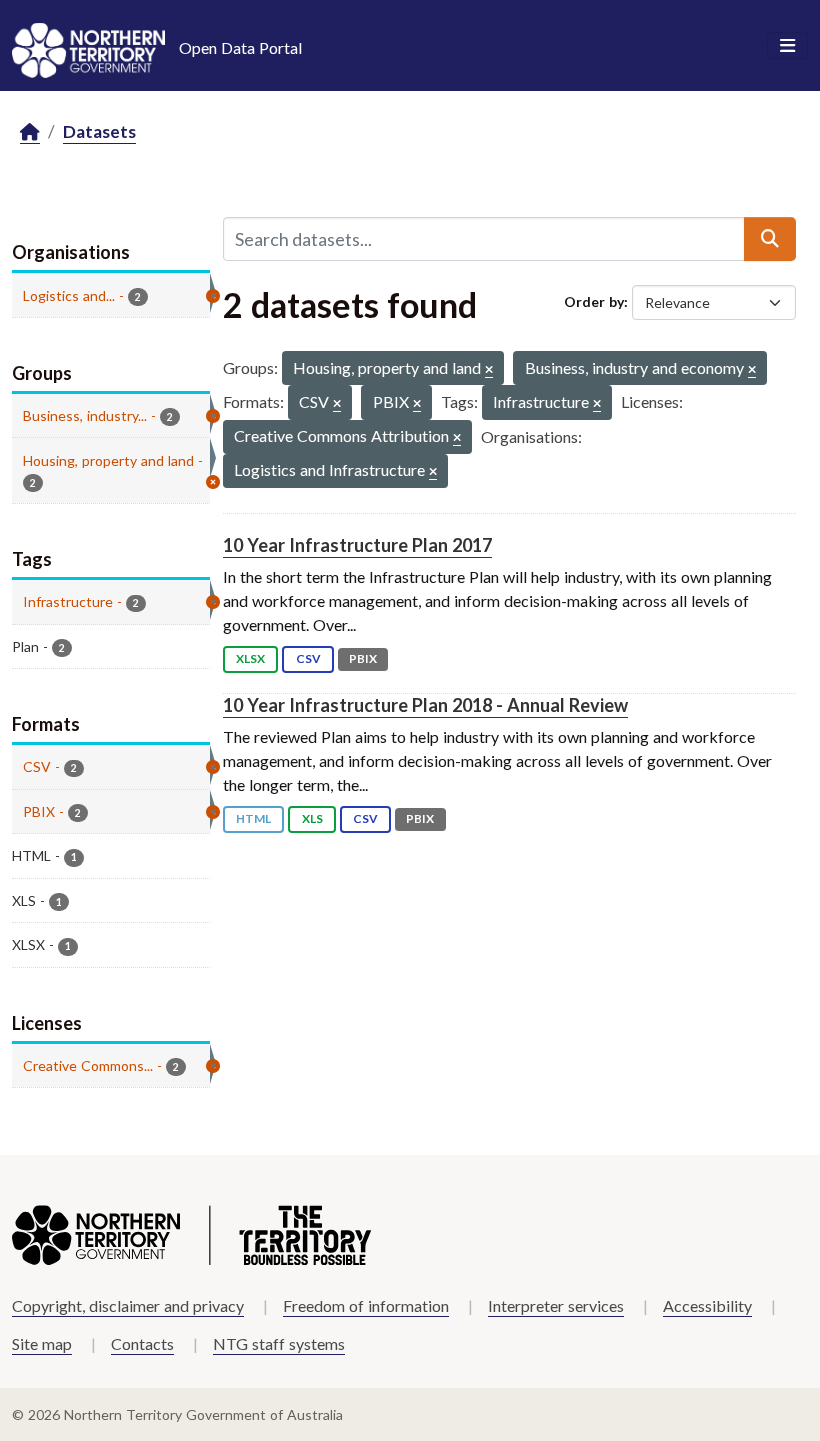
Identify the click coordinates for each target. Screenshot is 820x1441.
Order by (594, 301)
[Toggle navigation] (787, 46)
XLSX (250, 658)
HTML (253, 818)
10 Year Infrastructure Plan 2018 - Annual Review (425, 705)
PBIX (363, 658)
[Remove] (489, 370)
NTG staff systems (279, 1343)
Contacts (142, 1343)
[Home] (30, 132)
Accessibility (707, 1305)
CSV (308, 658)
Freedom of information (366, 1305)
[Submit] (770, 239)
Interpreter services (556, 1305)
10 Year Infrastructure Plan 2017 (357, 545)
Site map (42, 1343)
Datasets (99, 131)
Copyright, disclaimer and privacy (128, 1305)
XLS (312, 818)
